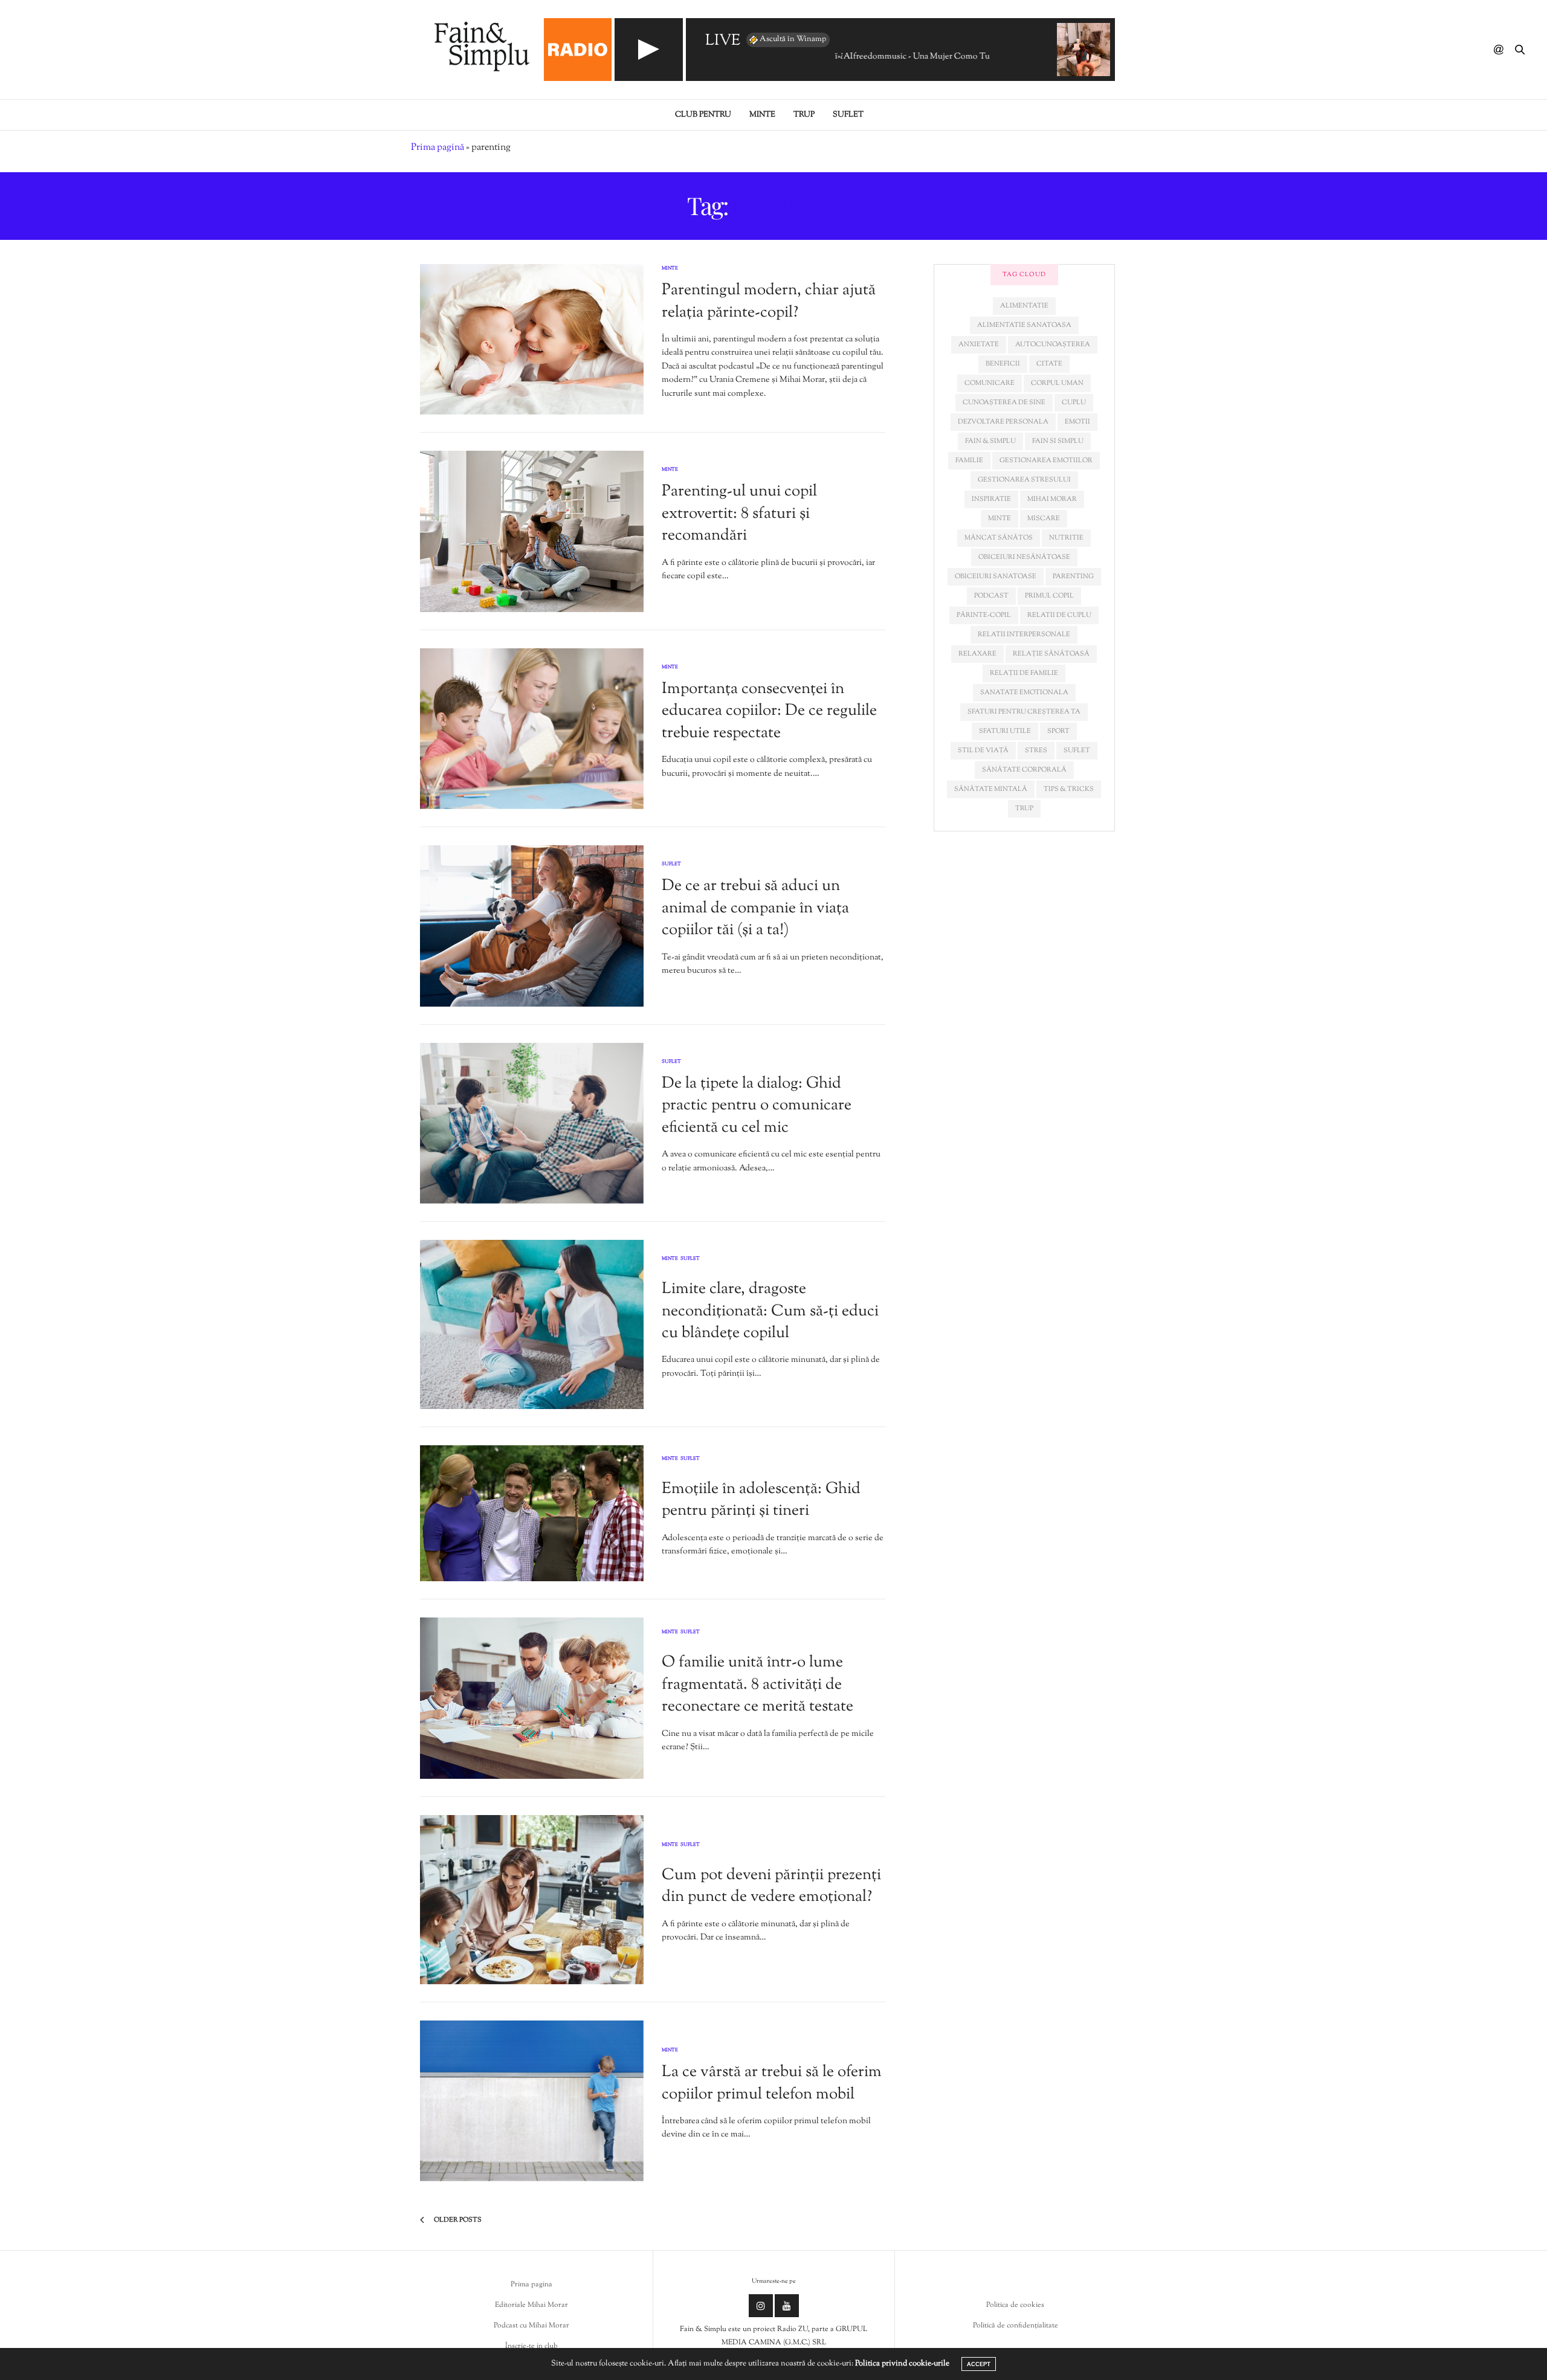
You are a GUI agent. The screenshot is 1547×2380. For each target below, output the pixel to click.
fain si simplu (1058, 441)
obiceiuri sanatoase (996, 576)
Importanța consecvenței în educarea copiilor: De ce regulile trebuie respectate (769, 711)
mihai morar (1052, 499)
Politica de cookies (1015, 2305)
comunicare (990, 383)
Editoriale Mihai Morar (531, 2305)
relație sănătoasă (1051, 654)
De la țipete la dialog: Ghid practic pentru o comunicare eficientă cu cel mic (757, 1106)
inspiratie (991, 499)
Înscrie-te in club (531, 2346)
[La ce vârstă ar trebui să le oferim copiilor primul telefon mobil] (532, 2101)
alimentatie (1024, 306)
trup (1024, 808)
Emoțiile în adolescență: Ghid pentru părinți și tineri (761, 1500)
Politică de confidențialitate (1016, 2326)
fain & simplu (990, 441)
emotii (1077, 422)
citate (1049, 364)
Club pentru (703, 115)
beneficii (1003, 364)
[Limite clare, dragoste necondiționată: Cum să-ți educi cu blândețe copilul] (532, 1324)
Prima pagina (531, 2285)
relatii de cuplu (1059, 615)
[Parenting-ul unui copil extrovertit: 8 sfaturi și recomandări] (532, 531)
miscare (1044, 518)
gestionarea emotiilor (1046, 460)
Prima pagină (438, 148)
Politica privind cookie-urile (902, 2364)
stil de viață (983, 750)
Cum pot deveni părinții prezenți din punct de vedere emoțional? (771, 1886)
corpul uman (1057, 383)
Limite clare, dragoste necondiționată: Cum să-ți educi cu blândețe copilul (770, 1311)
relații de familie (1024, 673)
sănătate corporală (1024, 770)
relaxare (977, 654)
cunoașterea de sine (1004, 402)
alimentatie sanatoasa (1024, 325)
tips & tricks (1069, 789)
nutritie (1066, 538)
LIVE (723, 41)
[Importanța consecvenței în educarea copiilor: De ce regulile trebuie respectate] (532, 729)
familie (969, 460)
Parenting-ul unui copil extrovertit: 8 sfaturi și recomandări (739, 514)
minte (1000, 518)
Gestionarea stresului (1024, 480)
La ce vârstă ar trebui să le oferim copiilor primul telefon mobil (772, 2083)
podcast (991, 596)
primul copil (1049, 596)
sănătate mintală (991, 789)
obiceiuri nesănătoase (1024, 557)
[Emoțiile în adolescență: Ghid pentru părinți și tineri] (532, 1513)
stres (1036, 750)
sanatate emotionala (1024, 692)
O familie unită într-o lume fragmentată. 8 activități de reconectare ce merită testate (757, 1685)
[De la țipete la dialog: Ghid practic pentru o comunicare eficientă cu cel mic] (532, 1124)
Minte (762, 115)
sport (1058, 731)
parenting (1073, 576)
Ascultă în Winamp (793, 39)
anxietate (979, 344)
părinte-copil (984, 615)
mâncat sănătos (999, 538)
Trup (804, 115)
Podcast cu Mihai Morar (531, 2326)
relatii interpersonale (1024, 634)
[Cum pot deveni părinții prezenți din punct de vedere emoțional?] (532, 1900)
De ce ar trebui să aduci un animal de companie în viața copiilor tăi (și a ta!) (755, 908)
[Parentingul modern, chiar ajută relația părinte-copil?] (532, 339)
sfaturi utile (1005, 731)
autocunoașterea (1053, 344)
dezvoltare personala (1003, 422)
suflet (1077, 750)
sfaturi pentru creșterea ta (1024, 712)
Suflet (848, 115)
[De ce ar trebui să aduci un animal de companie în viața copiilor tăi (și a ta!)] (532, 926)
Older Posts (457, 2220)
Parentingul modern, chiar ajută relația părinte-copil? (769, 301)
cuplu (1074, 402)
